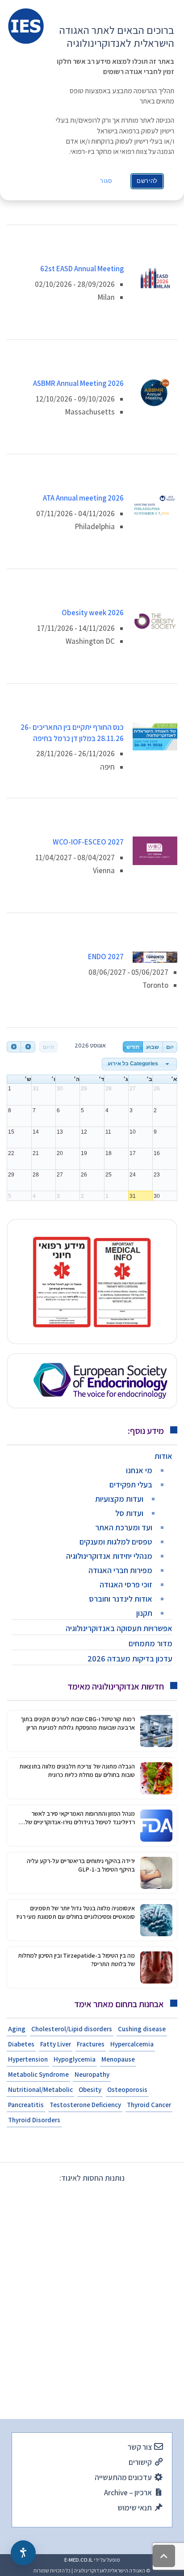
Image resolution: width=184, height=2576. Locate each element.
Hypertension (28, 2059)
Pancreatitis (26, 2105)
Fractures (91, 2044)
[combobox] (139, 1064)
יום (170, 1047)
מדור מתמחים (151, 1643)
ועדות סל (129, 1513)
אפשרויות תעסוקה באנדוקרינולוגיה (119, 1628)
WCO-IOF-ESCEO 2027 (88, 842)
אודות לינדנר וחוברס (121, 1599)
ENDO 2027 (106, 957)
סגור (106, 181)
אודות (163, 1456)
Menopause (118, 2059)
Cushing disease (142, 2029)
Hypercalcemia (132, 2044)
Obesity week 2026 (93, 613)
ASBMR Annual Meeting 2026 (78, 383)
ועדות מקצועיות (119, 1499)
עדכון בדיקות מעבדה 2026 (130, 1659)
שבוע (153, 1047)
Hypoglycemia (75, 2059)
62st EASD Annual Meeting (82, 269)
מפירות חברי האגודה (120, 1570)
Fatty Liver (56, 2044)
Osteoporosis (127, 2089)
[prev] (14, 1047)
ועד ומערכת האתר (124, 1527)
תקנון (144, 1613)
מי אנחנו (139, 1470)
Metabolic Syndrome (38, 2074)
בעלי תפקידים (131, 1485)
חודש (133, 1047)
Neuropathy (92, 2074)
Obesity (90, 2089)
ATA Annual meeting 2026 (83, 498)
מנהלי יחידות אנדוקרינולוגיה (109, 1556)
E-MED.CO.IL (79, 2560)
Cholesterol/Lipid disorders (72, 2029)
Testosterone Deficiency (85, 2105)
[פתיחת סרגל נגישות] (23, 2553)
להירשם (147, 181)
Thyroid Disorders (34, 2120)
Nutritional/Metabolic (40, 2089)
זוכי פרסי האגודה (126, 1584)
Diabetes (21, 2044)
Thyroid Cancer (149, 2105)
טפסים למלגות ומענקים (116, 1542)
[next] (28, 1047)
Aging (17, 2029)
